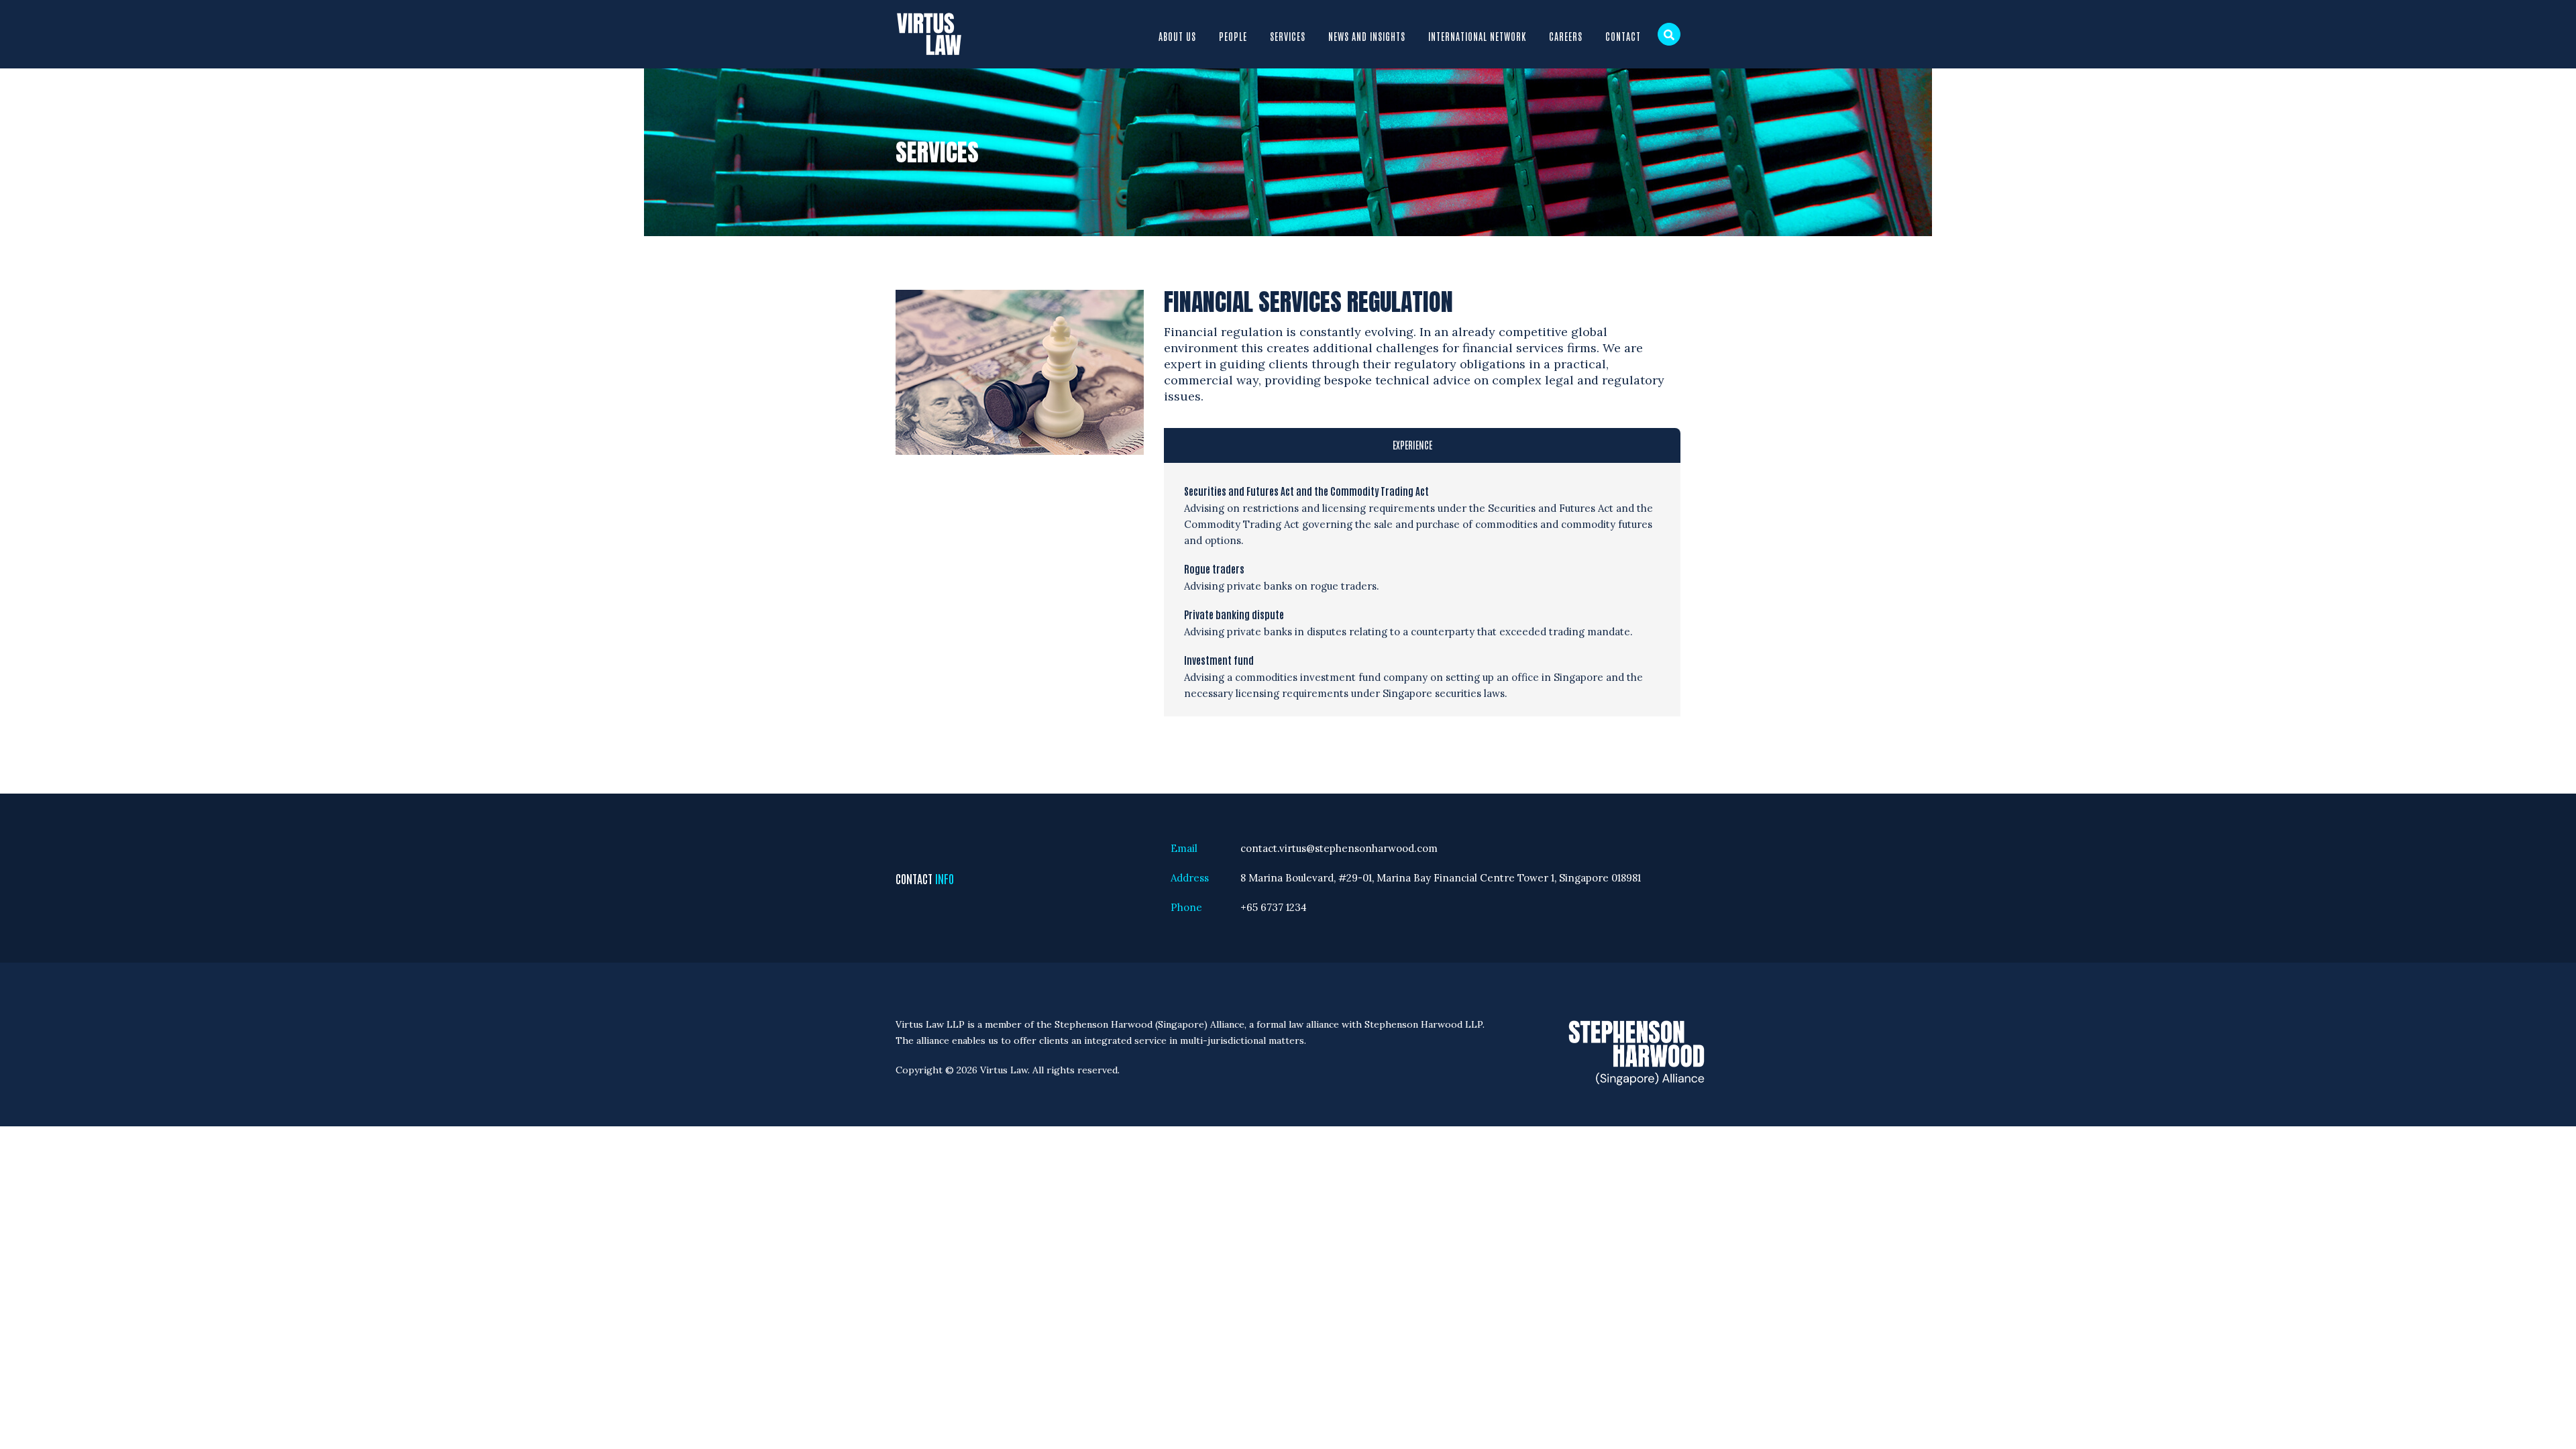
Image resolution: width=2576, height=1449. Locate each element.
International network (1477, 36)
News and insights (1367, 36)
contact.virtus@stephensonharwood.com (1339, 848)
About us (1177, 36)
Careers (1566, 36)
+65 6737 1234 (1274, 907)
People (1233, 36)
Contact (1623, 36)
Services (1288, 36)
